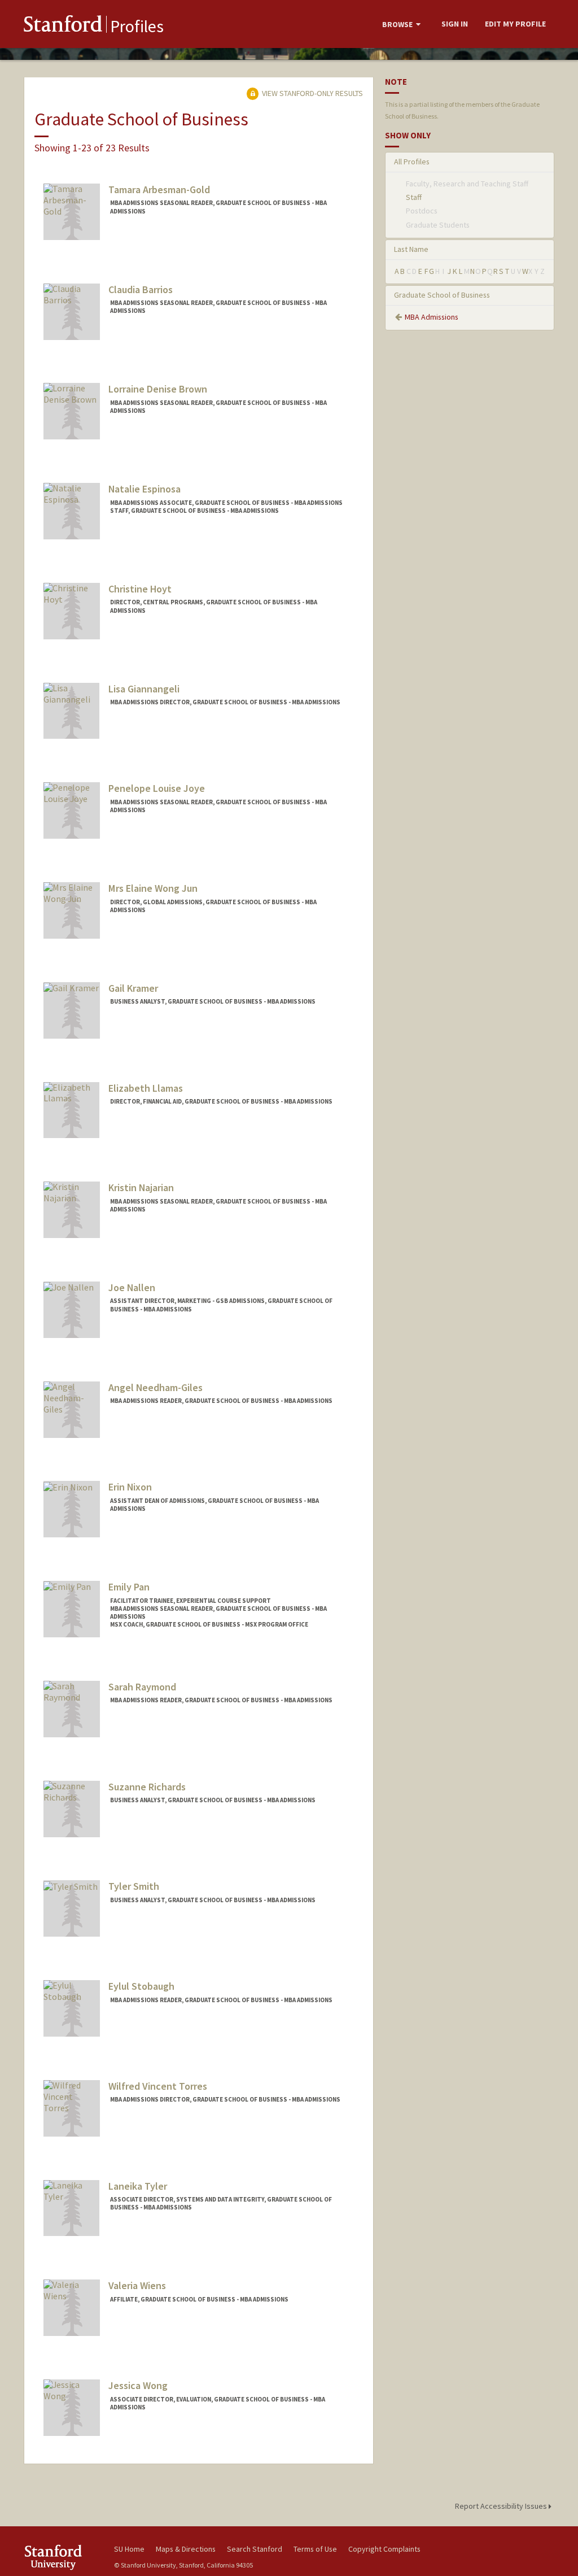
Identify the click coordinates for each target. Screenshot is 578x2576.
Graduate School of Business (442, 295)
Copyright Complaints (384, 2549)
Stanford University (63, 2557)
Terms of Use (315, 2549)
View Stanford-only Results (312, 93)
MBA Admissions (432, 317)
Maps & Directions (186, 2549)
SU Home (129, 2549)
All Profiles (412, 162)
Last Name (411, 249)
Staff (414, 197)
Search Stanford (255, 2549)
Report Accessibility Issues (502, 2506)
